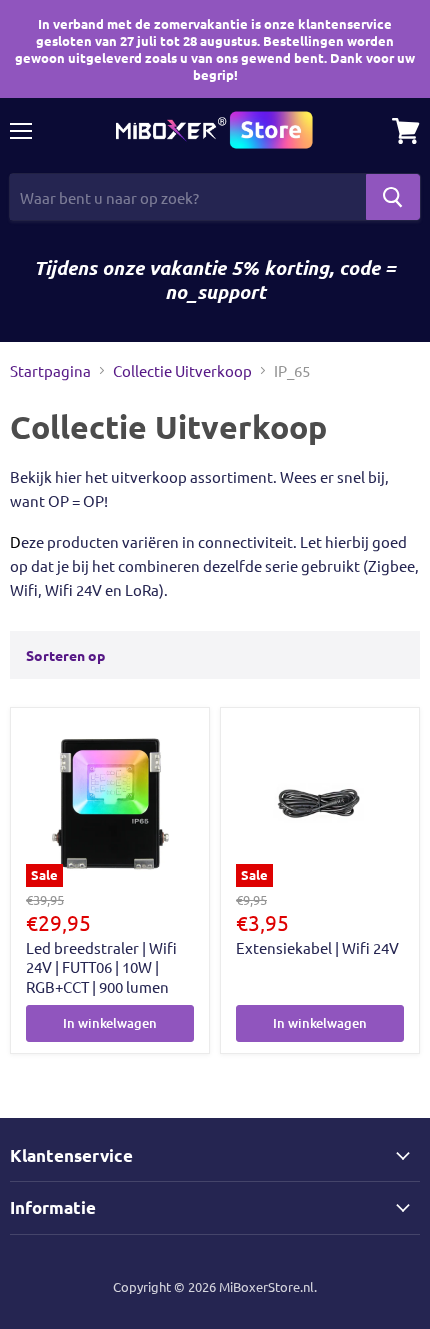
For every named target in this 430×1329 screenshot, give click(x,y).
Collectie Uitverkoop (182, 370)
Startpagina (50, 370)
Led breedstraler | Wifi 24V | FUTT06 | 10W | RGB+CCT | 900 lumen (101, 967)
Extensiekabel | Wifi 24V (317, 947)
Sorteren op (65, 655)
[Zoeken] (393, 197)
